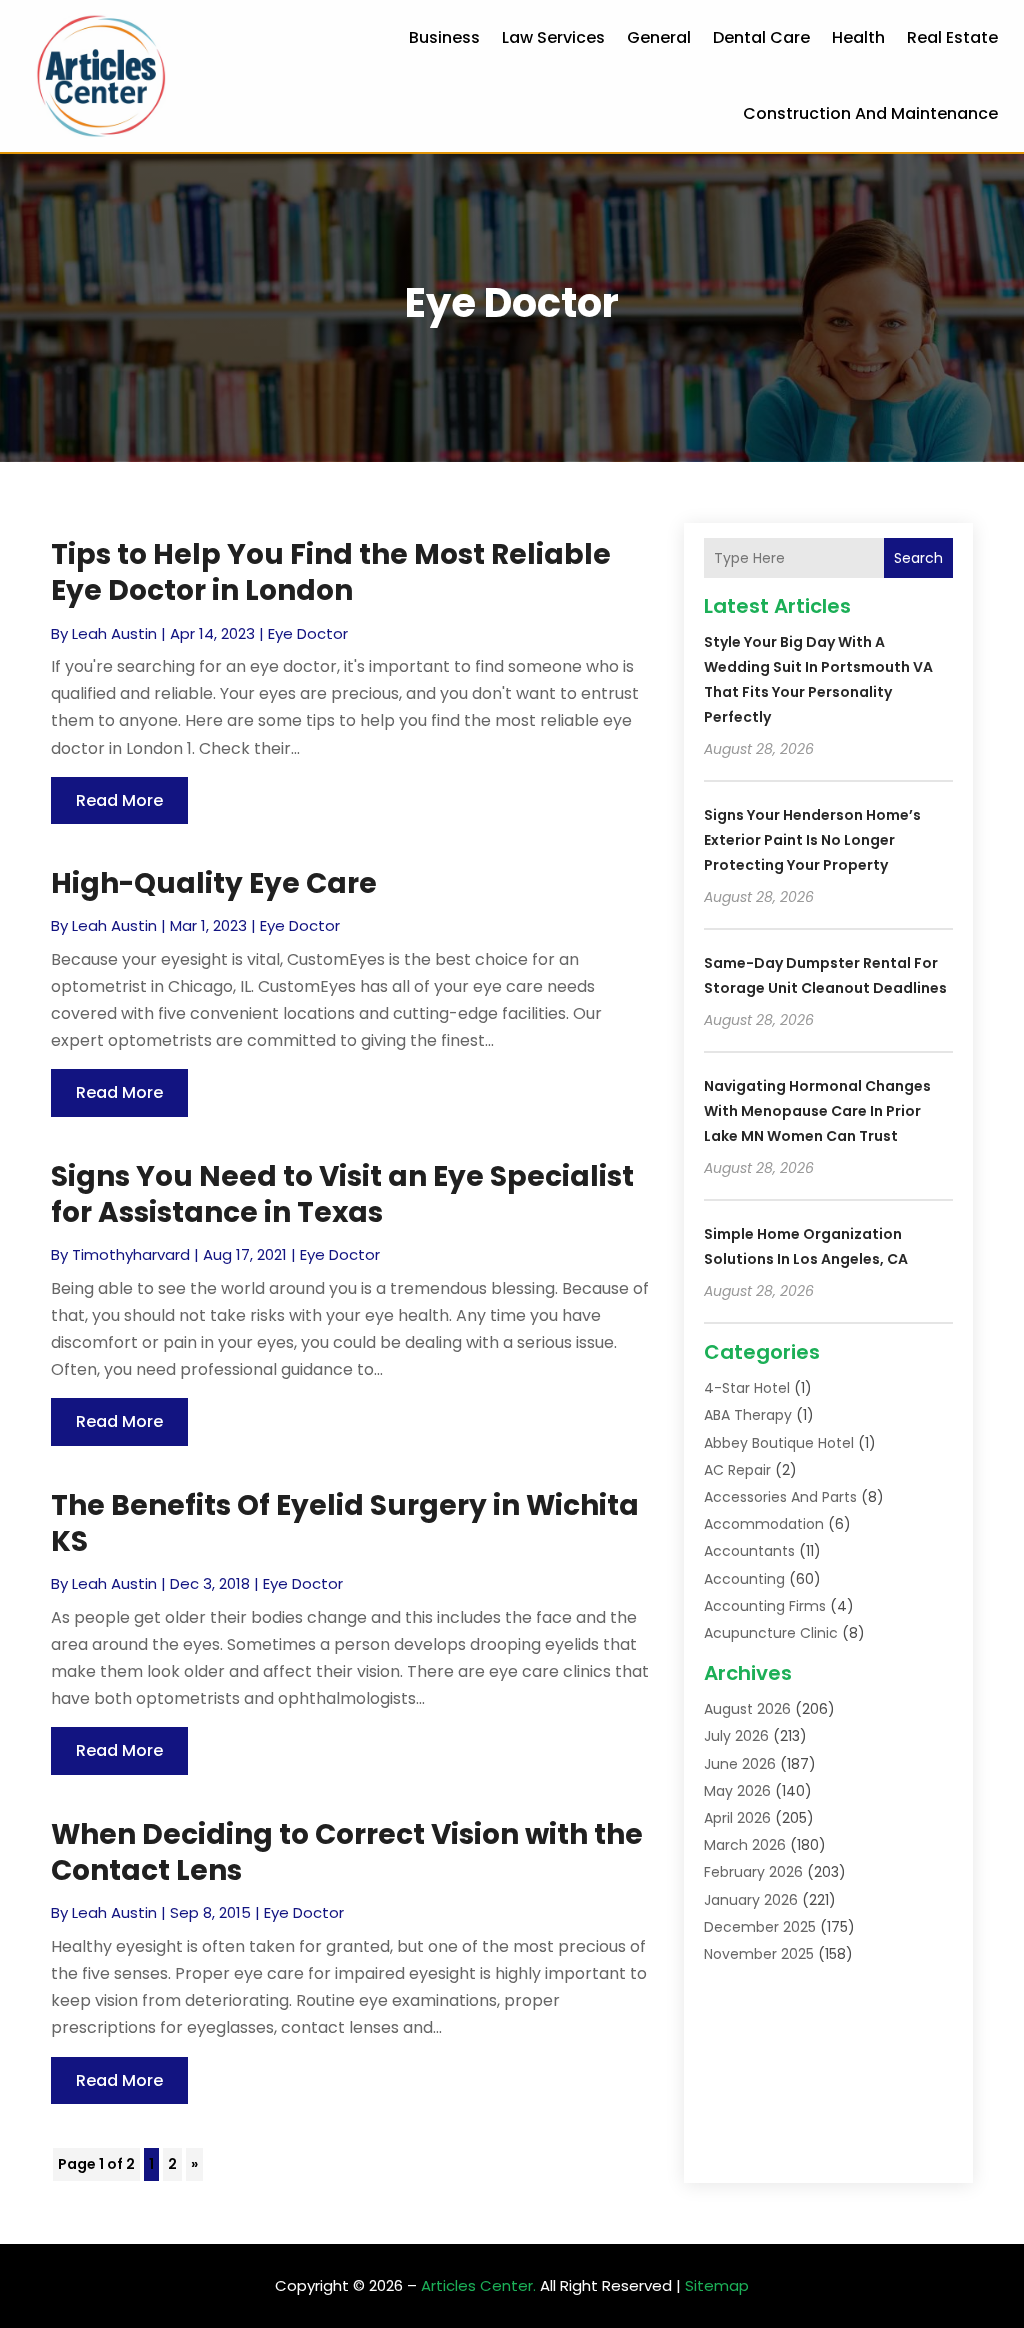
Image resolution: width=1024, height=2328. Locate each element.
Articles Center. (478, 2285)
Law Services (553, 37)
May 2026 (737, 1791)
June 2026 (740, 1764)
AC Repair (737, 1470)
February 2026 (753, 1872)
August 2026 (747, 1709)
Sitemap (717, 2285)
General (659, 37)
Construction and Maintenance (870, 113)
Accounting (744, 1579)
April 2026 (737, 1818)
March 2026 (745, 1845)
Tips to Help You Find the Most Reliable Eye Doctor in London (331, 572)
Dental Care (761, 37)
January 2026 (751, 1900)
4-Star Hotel (747, 1388)
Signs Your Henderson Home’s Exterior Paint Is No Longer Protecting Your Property (812, 840)
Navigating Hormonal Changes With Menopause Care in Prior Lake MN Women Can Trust (817, 1111)
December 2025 (760, 1927)
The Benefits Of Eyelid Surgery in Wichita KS (345, 1523)
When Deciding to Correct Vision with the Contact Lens (347, 1852)
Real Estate (952, 37)
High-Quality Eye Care (214, 883)
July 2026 (736, 1736)
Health (858, 37)
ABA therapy (748, 1415)
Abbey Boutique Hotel (779, 1443)
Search (918, 558)
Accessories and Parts (780, 1497)
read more (119, 800)
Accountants (749, 1551)
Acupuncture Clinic (771, 1633)
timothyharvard (131, 1254)
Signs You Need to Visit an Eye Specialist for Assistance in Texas (342, 1194)
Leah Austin (114, 633)
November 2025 (759, 1954)
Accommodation (764, 1524)
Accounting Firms (765, 1606)
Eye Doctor (308, 633)
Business (444, 37)
